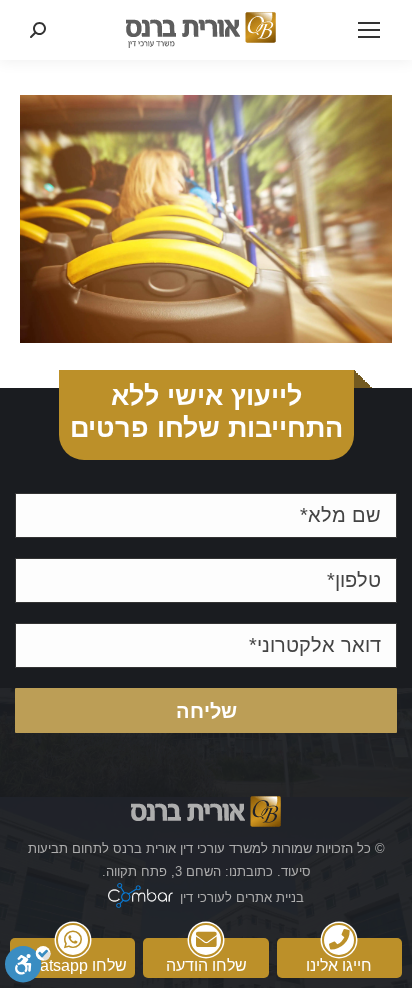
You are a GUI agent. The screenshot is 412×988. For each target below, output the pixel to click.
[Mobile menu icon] (369, 30)
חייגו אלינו (339, 965)
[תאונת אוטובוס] (206, 219)
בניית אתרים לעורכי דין (242, 897)
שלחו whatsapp (73, 965)
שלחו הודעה (206, 965)
